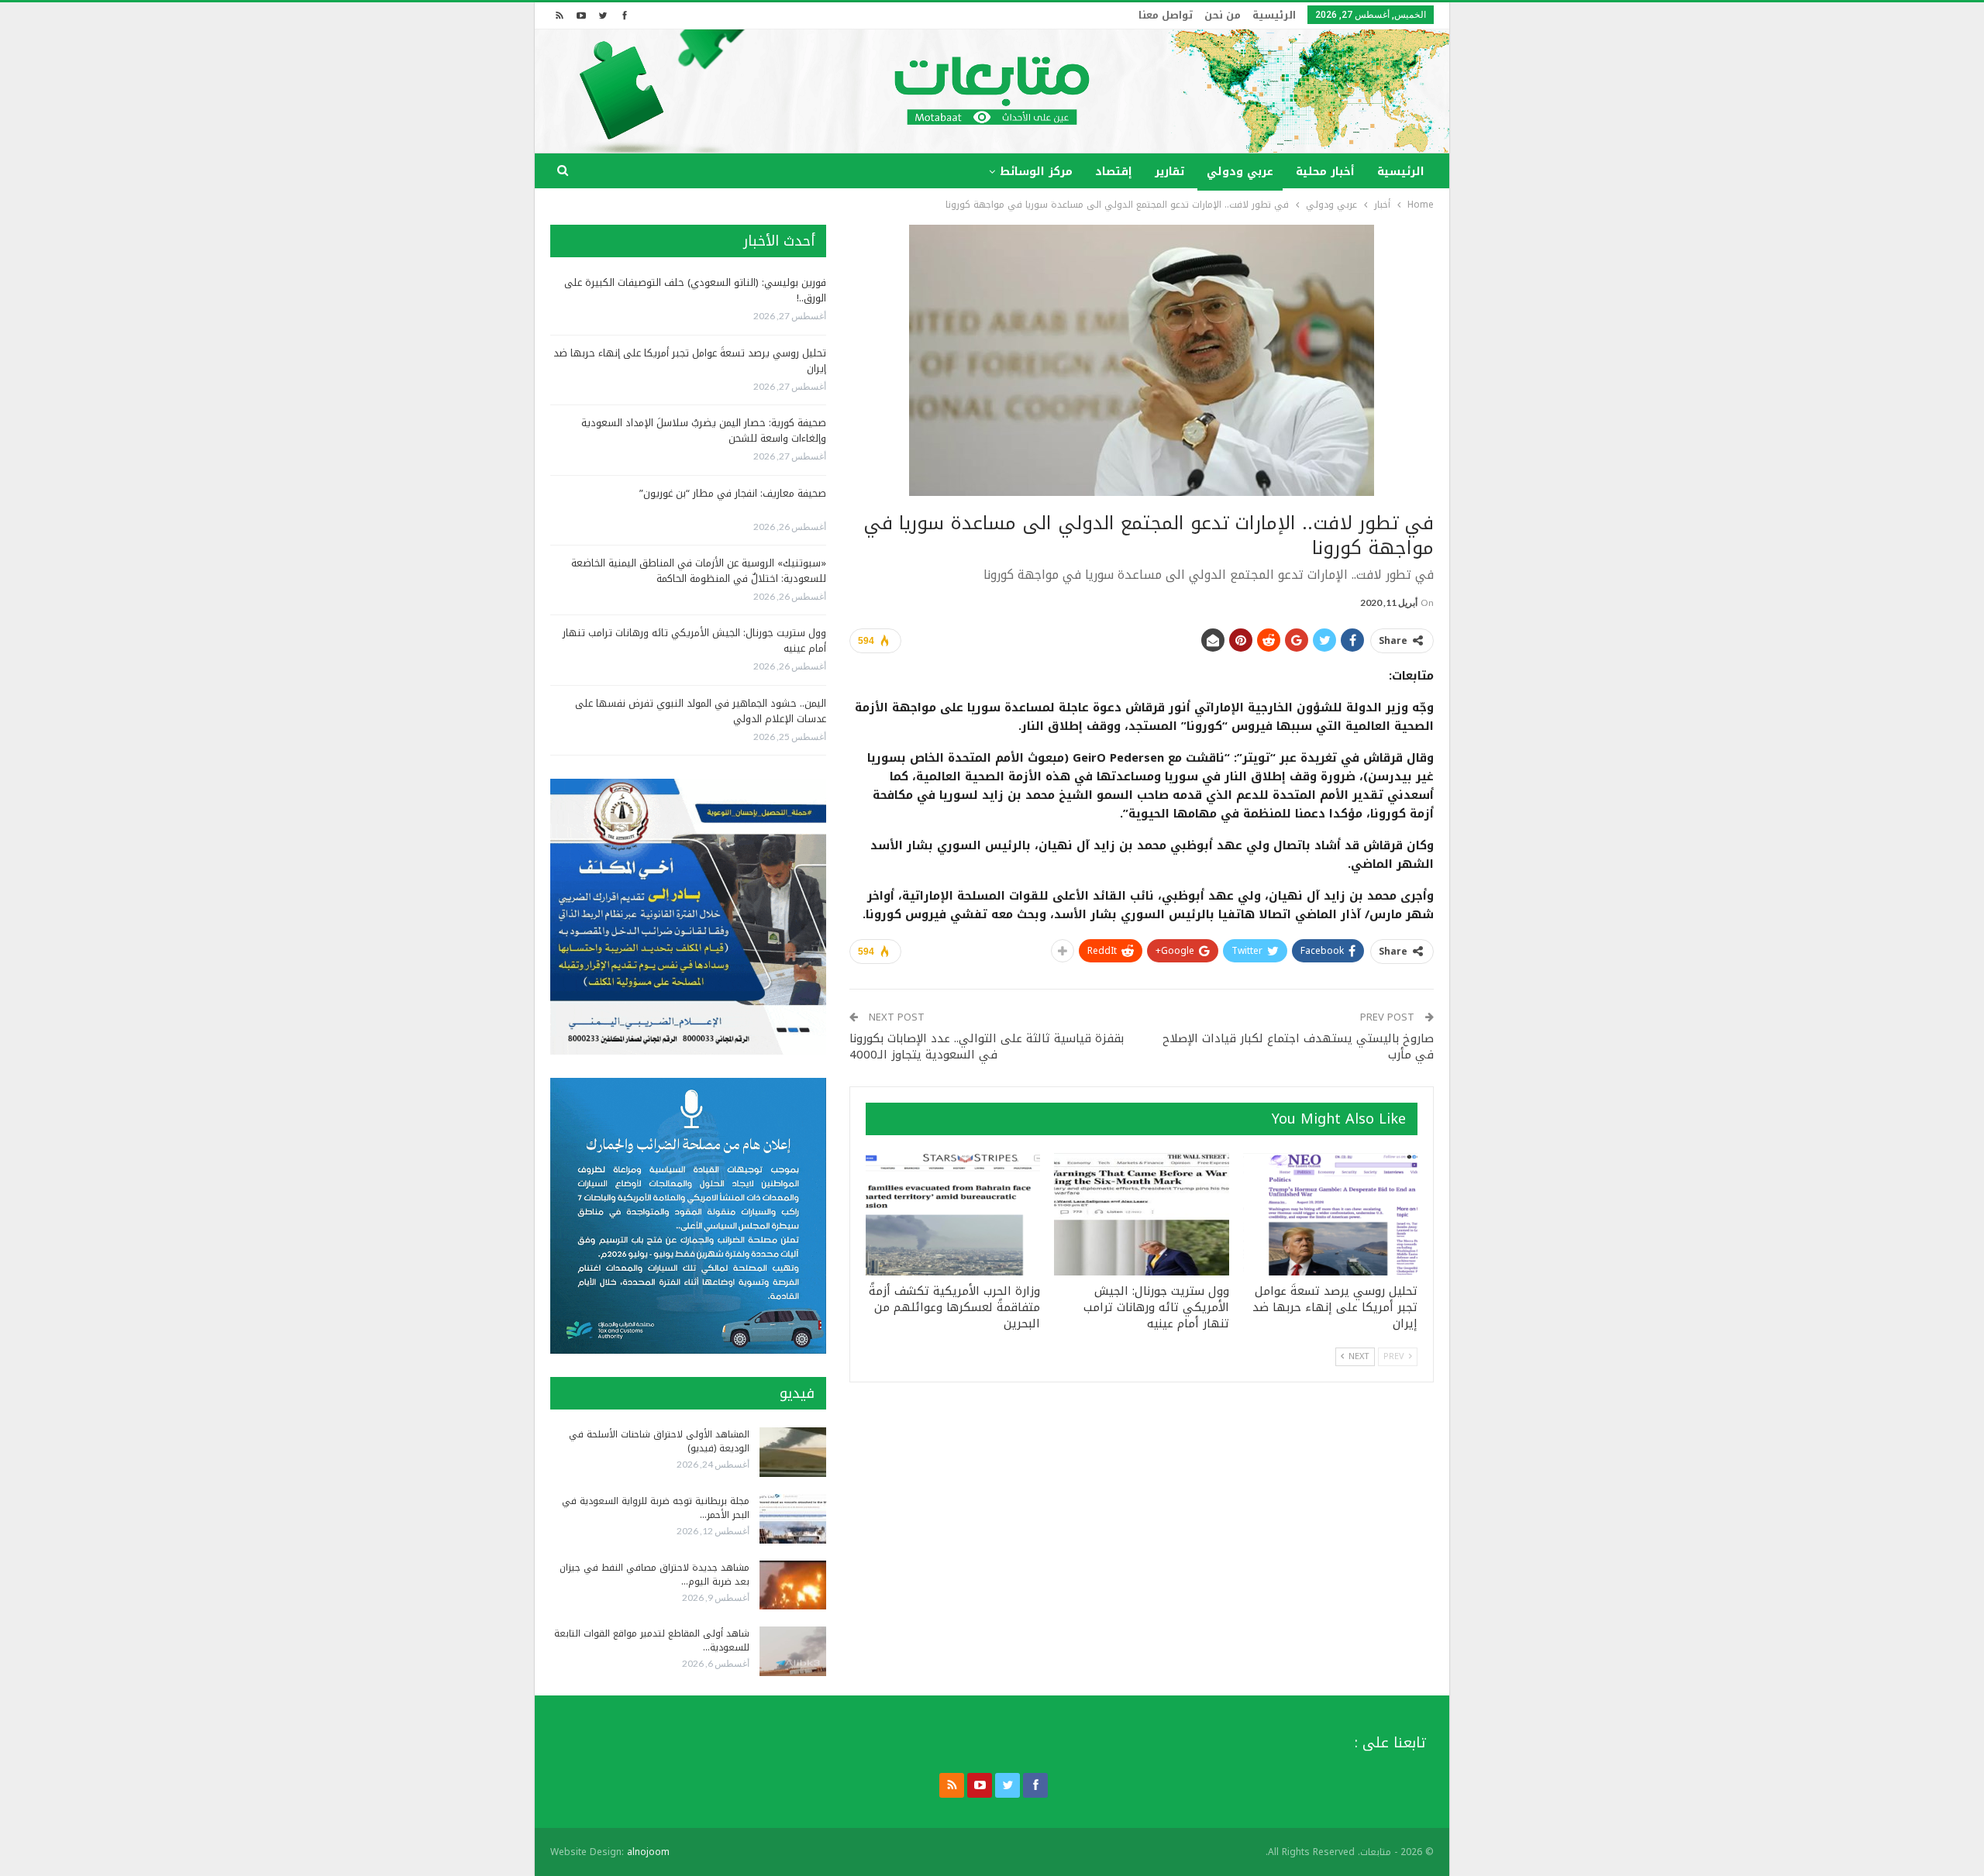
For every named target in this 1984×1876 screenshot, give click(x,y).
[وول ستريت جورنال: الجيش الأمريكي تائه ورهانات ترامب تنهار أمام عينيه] (1141, 1214)
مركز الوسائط (1036, 172)
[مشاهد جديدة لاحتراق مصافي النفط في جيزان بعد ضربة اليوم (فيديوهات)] (793, 1585)
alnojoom (648, 1852)
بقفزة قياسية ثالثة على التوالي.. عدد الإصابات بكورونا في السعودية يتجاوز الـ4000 (987, 1046)
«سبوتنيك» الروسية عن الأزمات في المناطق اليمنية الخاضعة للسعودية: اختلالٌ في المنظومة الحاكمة (699, 571)
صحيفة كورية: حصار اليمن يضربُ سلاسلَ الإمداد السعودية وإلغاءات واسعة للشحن (704, 430)
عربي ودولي (1240, 172)
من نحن (1223, 15)
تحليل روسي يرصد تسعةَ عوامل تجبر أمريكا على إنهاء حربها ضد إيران (690, 361)
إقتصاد (1114, 172)
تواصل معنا (1166, 15)
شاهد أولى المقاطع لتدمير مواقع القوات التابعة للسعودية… (652, 1640)
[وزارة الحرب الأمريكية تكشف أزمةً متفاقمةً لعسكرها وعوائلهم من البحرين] (953, 1214)
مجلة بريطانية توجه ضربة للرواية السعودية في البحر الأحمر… (656, 1508)
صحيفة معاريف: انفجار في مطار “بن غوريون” (733, 493)
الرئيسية (1274, 15)
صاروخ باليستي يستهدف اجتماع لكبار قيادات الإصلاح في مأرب (1298, 1046)
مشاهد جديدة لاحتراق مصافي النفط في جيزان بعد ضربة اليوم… (654, 1575)
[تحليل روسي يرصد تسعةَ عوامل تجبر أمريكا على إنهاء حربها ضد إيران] (1330, 1214)
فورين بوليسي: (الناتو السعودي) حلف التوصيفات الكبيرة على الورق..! (695, 290)
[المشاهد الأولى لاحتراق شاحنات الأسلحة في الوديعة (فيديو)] (793, 1452)
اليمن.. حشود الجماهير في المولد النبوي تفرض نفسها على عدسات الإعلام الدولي (701, 711)
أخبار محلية (1325, 172)
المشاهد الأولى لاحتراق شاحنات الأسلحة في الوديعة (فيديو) (659, 1441)
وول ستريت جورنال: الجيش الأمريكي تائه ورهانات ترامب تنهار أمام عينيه (694, 640)
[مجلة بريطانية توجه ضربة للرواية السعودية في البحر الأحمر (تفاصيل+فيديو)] (793, 1519)
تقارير (1169, 172)
